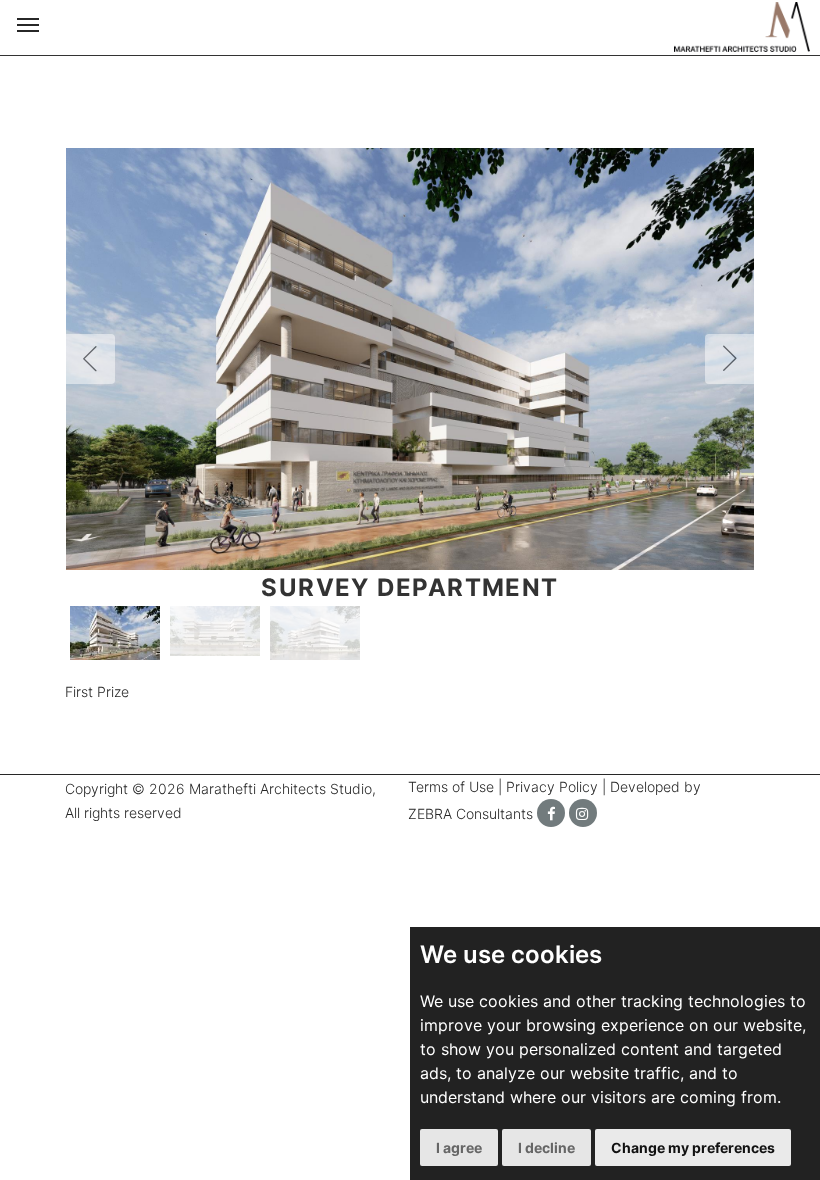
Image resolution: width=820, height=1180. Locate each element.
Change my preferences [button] (693, 1147)
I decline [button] (546, 1147)
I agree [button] (459, 1147)
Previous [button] (90, 359)
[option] (410, 359)
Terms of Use (451, 786)
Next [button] (730, 359)
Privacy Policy (552, 786)
